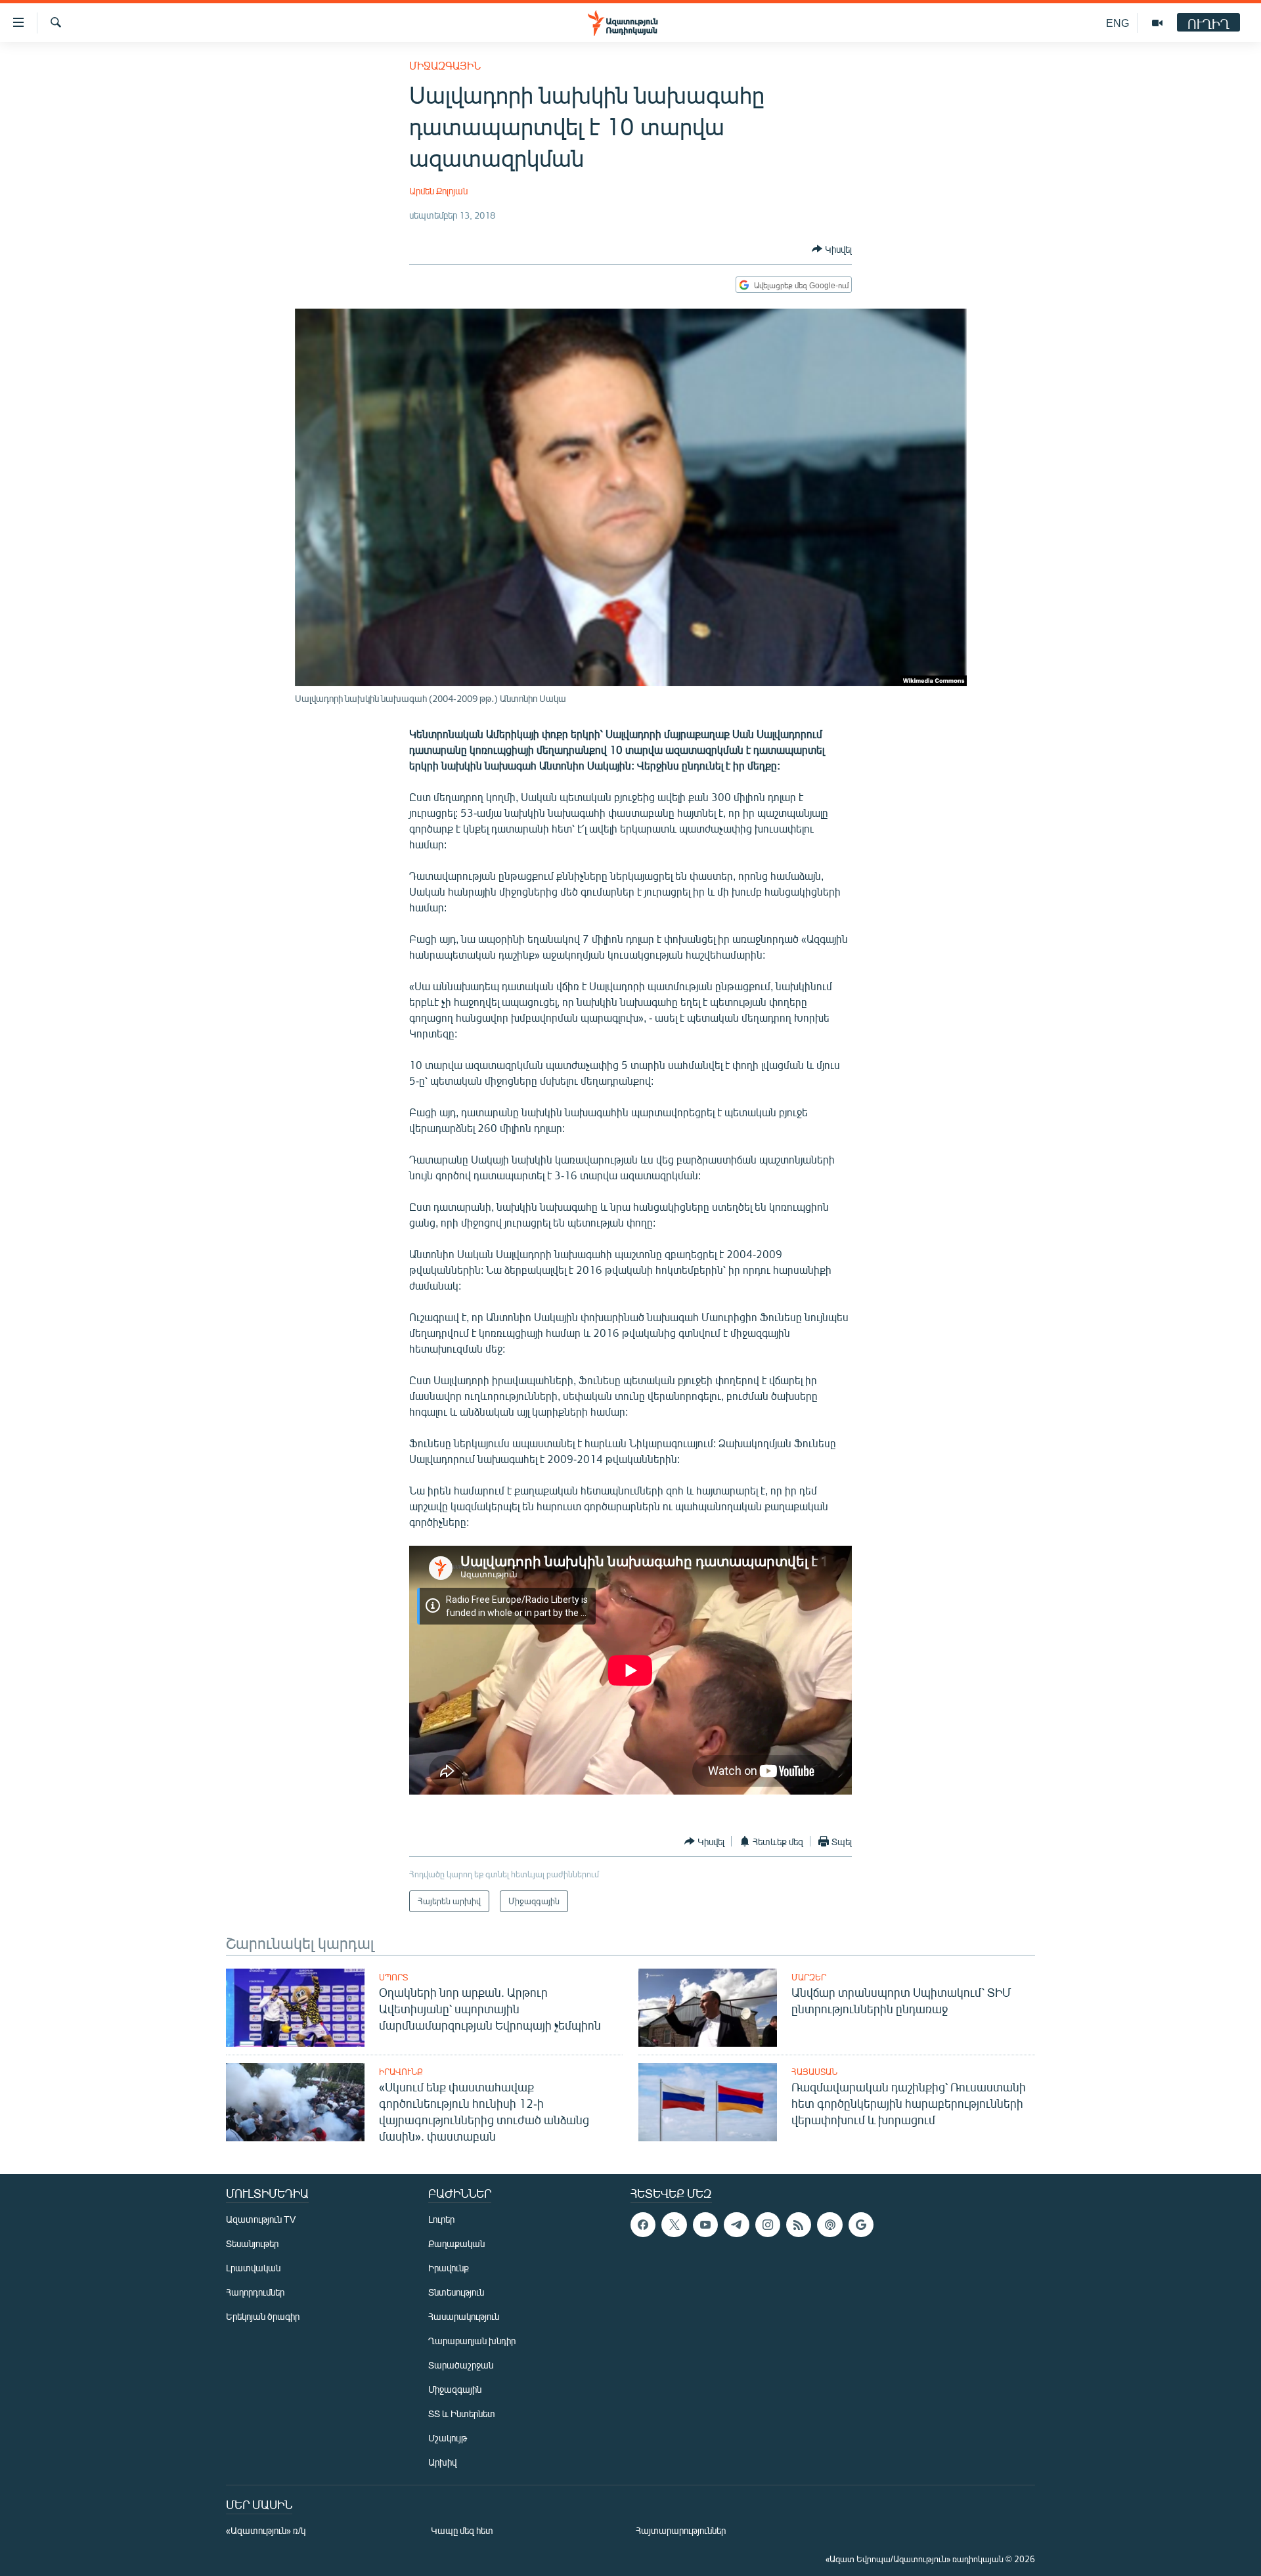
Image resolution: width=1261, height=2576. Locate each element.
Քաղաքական (456, 2243)
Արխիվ (442, 2462)
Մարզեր (809, 1977)
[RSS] (799, 2225)
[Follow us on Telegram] (736, 2225)
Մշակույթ (448, 2438)
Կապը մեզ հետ (462, 2530)
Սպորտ (393, 1977)
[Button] (832, 249)
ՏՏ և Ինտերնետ (462, 2413)
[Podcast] (830, 2225)
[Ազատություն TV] (1157, 23)
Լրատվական (253, 2268)
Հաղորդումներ (255, 2292)
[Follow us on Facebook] (643, 2225)
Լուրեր (441, 2219)
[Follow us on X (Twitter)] (674, 2225)
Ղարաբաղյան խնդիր (472, 2341)
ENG (1117, 23)
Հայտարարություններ (681, 2530)
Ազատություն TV (261, 2219)
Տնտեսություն (456, 2292)
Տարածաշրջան (461, 2365)
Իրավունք (401, 2072)
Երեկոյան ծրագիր (263, 2316)
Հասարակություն (464, 2316)
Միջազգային (445, 65)
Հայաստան (814, 2072)
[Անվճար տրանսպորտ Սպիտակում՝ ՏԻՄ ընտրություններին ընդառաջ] (708, 2008)
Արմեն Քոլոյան (438, 191)
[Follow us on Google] (861, 2225)
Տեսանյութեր (252, 2243)
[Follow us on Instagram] (768, 2225)
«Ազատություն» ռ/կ (266, 2530)
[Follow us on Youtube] (705, 2225)
